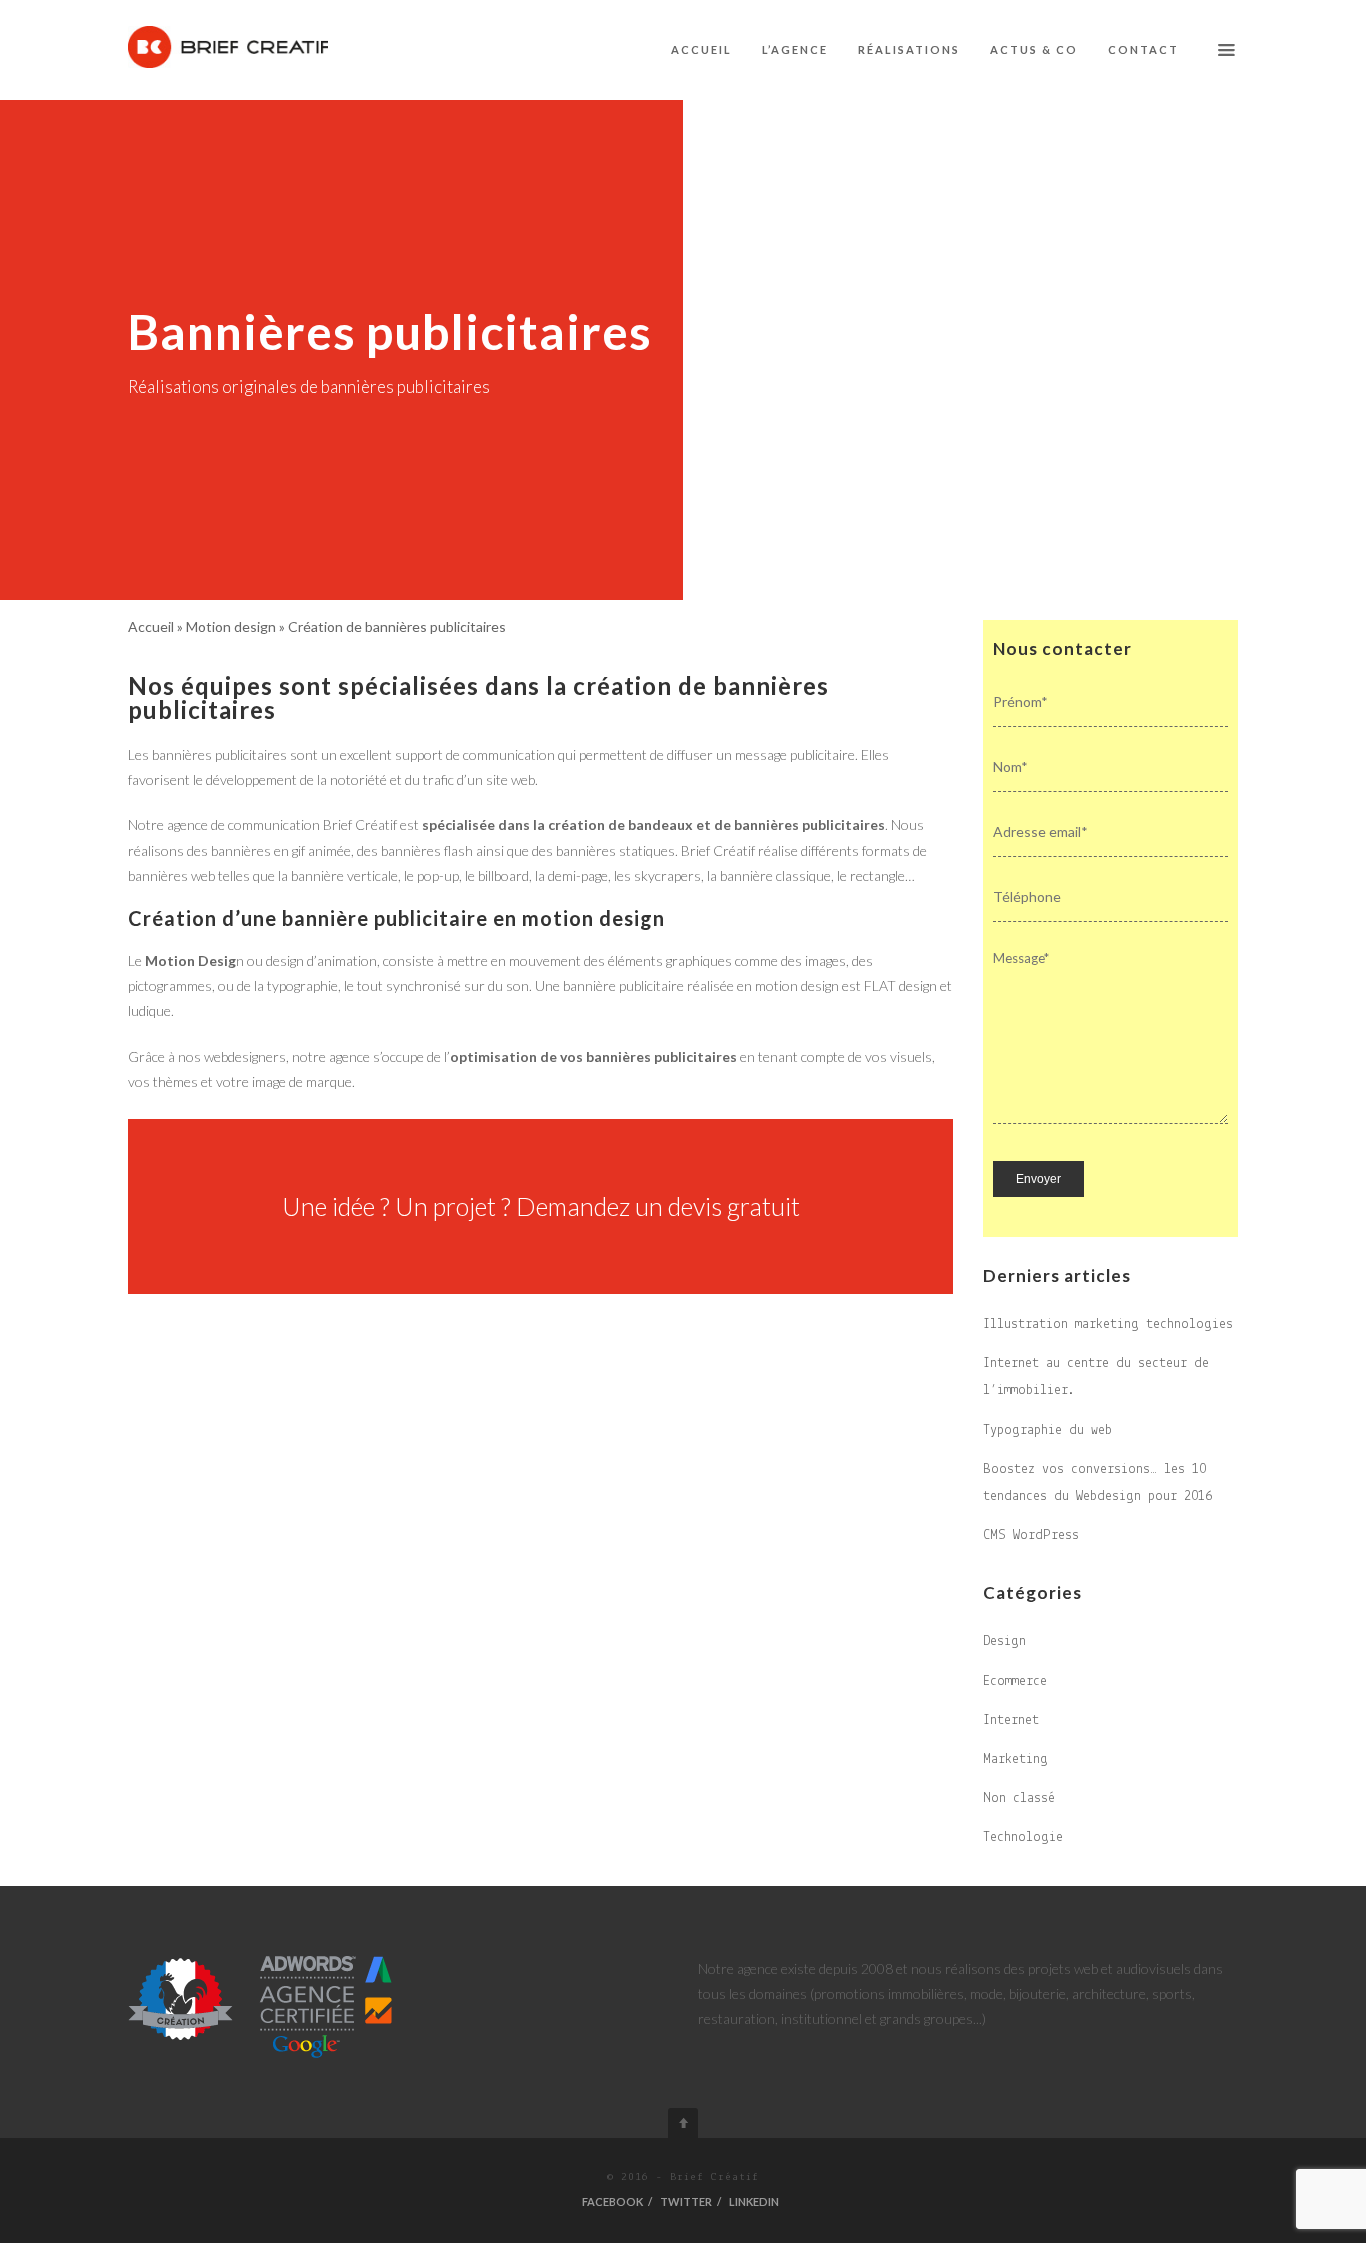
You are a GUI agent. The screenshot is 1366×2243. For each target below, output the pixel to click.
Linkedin (754, 2201)
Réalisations (909, 49)
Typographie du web (1047, 1430)
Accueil (701, 49)
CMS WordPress (1031, 1535)
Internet (1011, 1720)
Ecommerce (1015, 1681)
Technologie (1023, 1837)
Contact (1143, 49)
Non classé (1019, 1798)
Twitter (686, 2201)
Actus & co (1034, 49)
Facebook (612, 2201)
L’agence (795, 49)
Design (1004, 1641)
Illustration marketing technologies (1108, 1324)
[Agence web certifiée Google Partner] (261, 2005)
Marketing (1015, 1759)
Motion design (231, 626)
